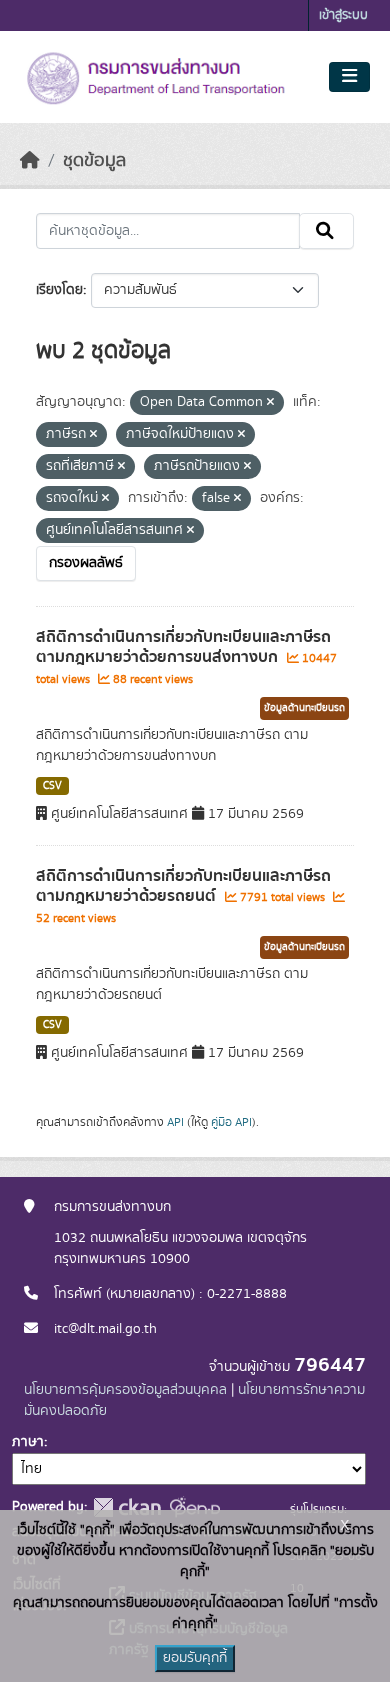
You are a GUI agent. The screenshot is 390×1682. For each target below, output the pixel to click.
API (175, 1122)
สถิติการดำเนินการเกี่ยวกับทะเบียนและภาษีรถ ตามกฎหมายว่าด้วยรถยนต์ (183, 886)
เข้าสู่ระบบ (343, 15)
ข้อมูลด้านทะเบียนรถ (304, 708)
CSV (52, 786)
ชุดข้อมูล (94, 161)
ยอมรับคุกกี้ (195, 1658)
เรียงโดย (59, 290)
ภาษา (28, 1442)
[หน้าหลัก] (30, 161)
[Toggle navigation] (349, 77)
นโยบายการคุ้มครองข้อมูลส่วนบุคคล (125, 1390)
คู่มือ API (231, 1122)
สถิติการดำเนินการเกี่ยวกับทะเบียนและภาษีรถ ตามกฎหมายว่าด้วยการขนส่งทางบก (183, 647)
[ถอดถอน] (270, 403)
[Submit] (326, 231)
